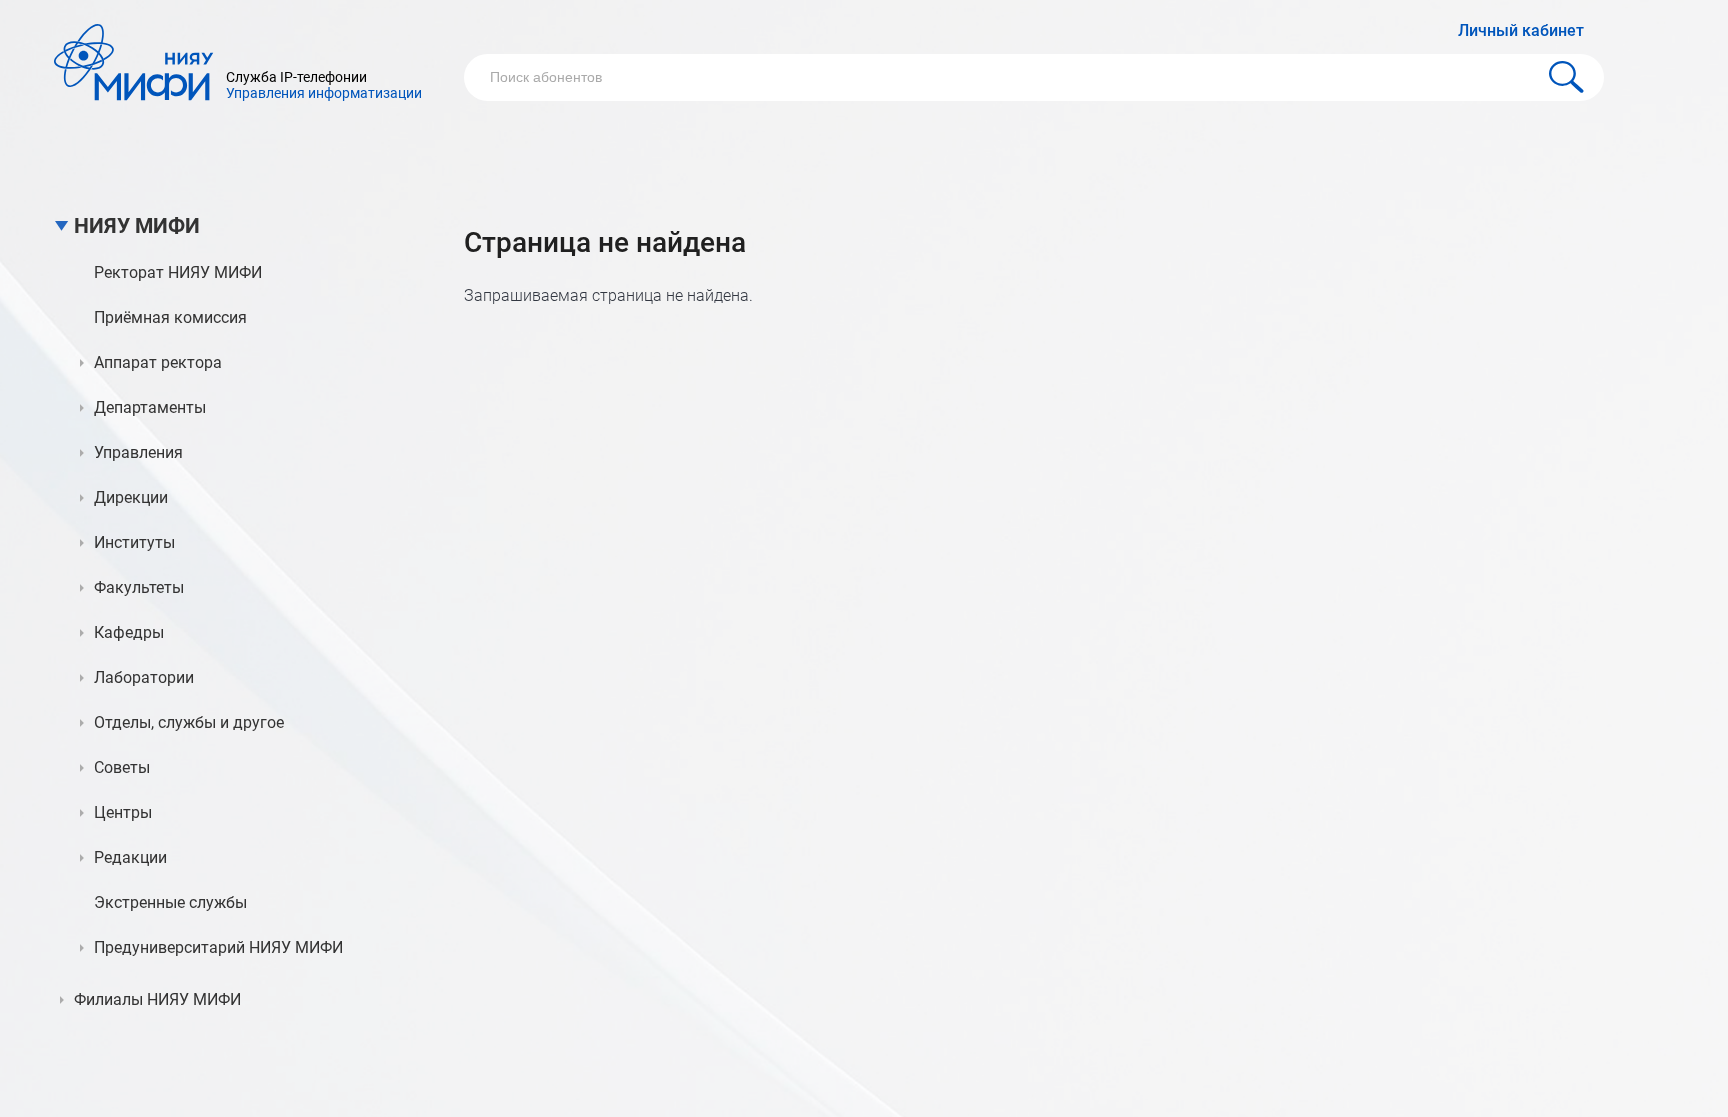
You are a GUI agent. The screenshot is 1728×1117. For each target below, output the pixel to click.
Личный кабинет (1521, 30)
